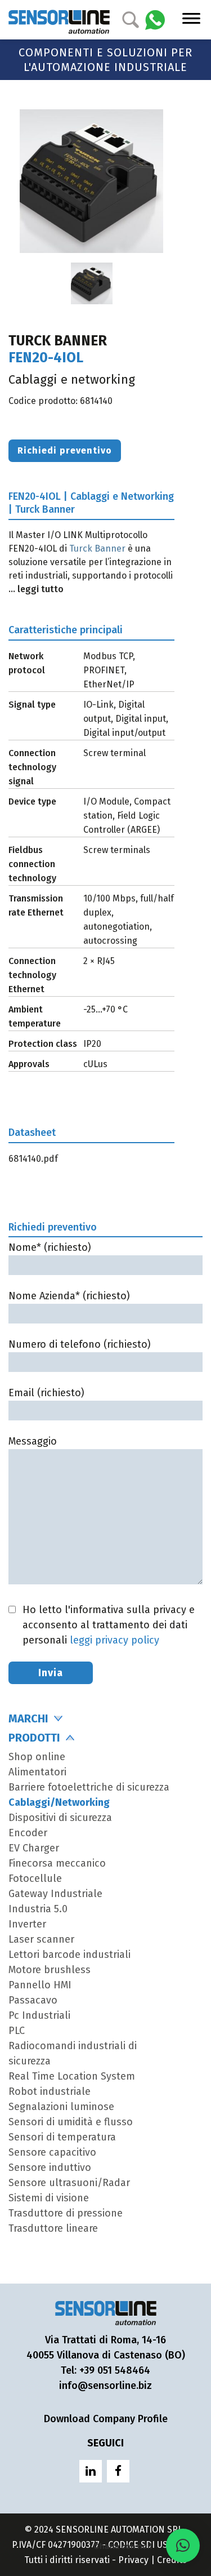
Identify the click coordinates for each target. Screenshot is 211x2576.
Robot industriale (50, 2091)
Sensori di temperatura (62, 2137)
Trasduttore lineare (53, 2228)
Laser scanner (41, 1939)
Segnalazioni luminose (61, 2107)
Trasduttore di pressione (66, 2213)
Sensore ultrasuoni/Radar (69, 2183)
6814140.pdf (33, 1159)
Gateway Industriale (55, 1894)
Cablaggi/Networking (59, 1802)
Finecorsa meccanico (57, 1863)
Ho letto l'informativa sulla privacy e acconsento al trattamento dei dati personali (109, 1625)
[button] (183, 2546)
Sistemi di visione (49, 2198)
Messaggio (33, 1441)
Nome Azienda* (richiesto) (69, 1296)
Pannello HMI (40, 1985)
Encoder (28, 1833)
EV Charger (34, 1848)
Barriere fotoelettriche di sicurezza (89, 1787)
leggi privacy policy (115, 1640)
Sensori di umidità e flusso (71, 2122)
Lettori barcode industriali (69, 1955)
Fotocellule (35, 1878)
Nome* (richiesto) (50, 1247)
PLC (17, 2031)
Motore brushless (50, 1970)
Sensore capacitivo (52, 2152)
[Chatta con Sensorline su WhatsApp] (155, 19)
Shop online (37, 1757)
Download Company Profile (106, 2419)
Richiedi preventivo (65, 450)
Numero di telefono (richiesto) (80, 1344)
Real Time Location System (72, 2076)
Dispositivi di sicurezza (60, 1818)
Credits (172, 2560)
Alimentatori (37, 1772)
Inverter (27, 1924)
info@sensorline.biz (105, 2386)
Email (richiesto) (46, 1393)
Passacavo (33, 2000)
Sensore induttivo (50, 2168)
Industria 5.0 (38, 1909)
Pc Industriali (39, 2015)
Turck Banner (97, 548)
